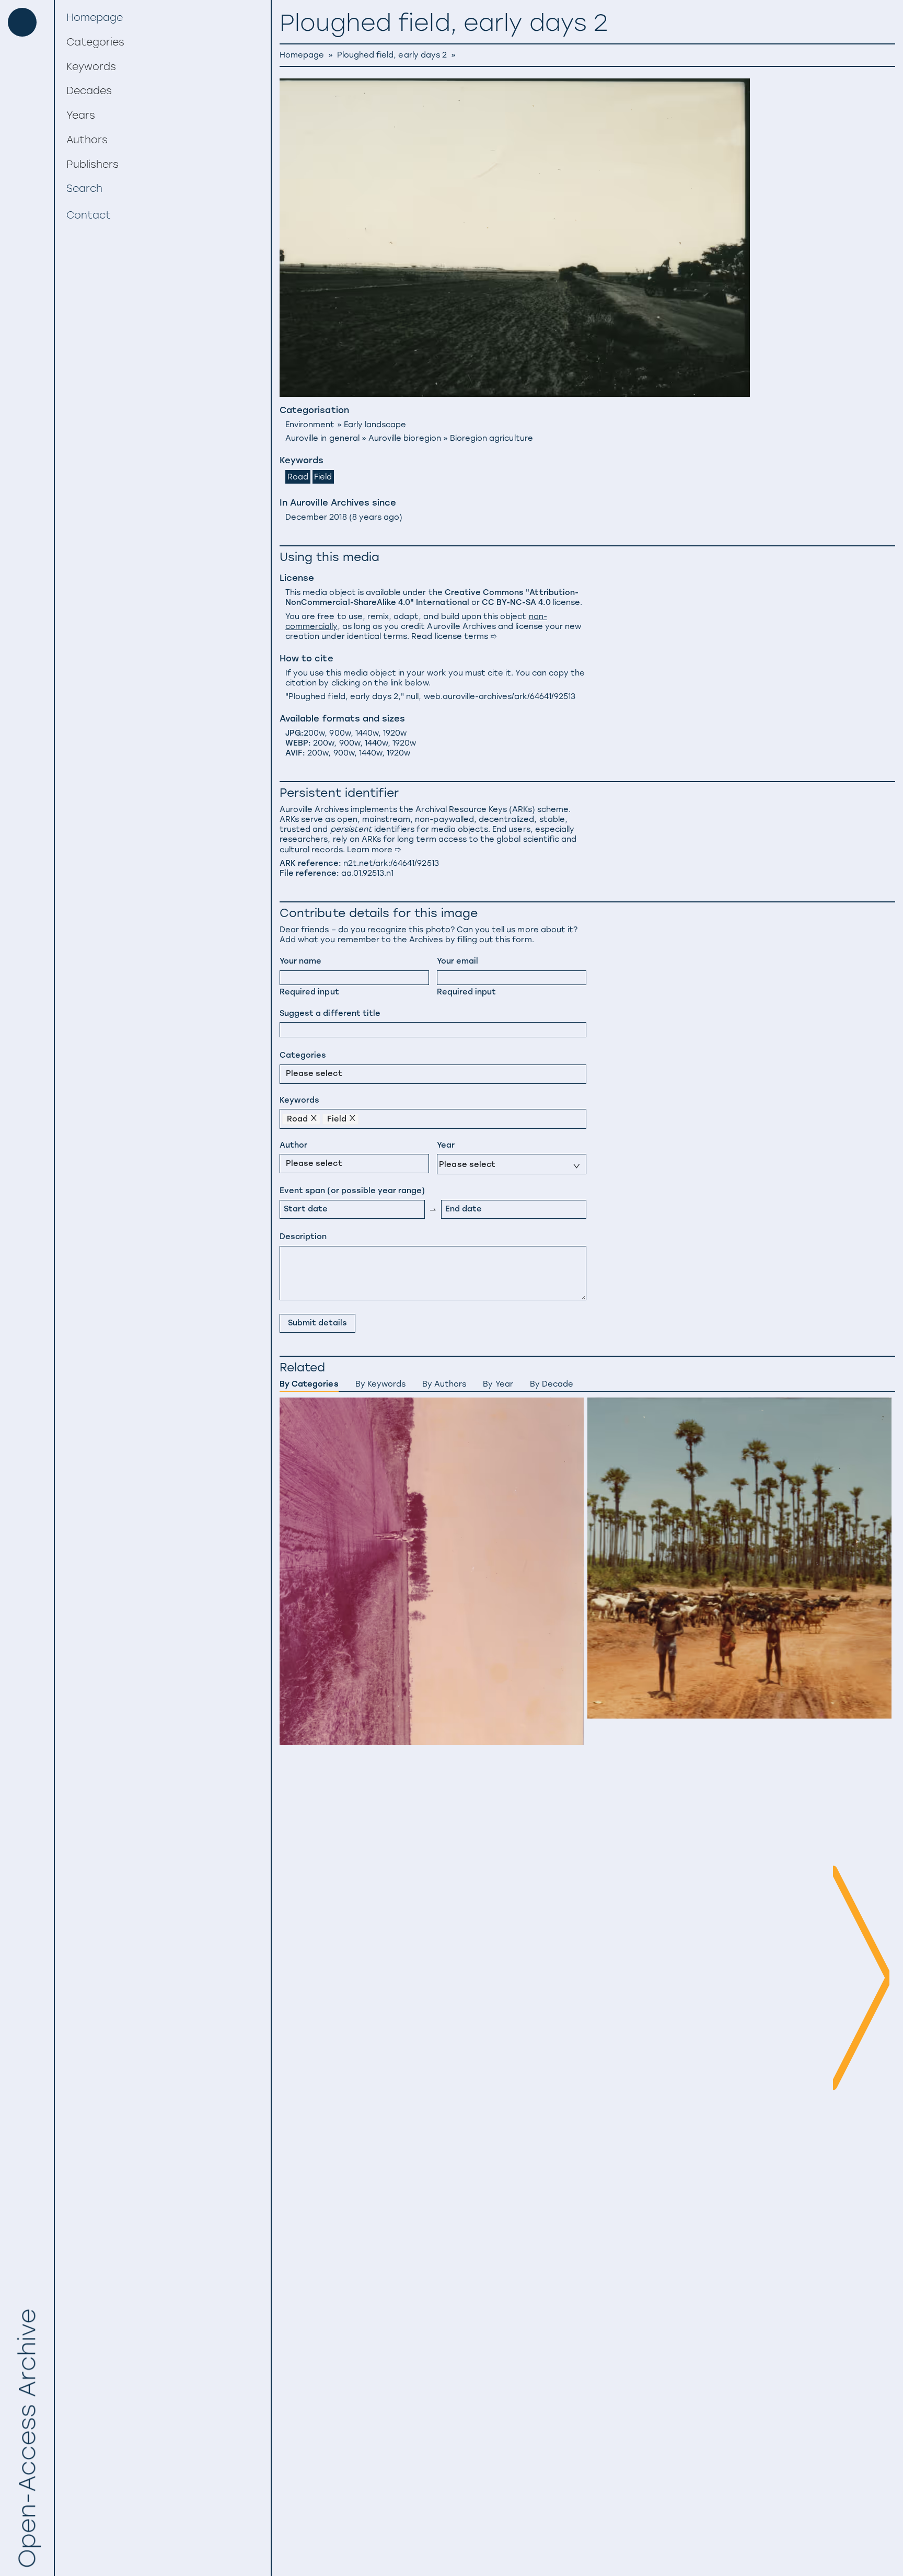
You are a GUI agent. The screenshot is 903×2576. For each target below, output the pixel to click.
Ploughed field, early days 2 (392, 55)
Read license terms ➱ (454, 636)
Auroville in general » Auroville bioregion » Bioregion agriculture (409, 438)
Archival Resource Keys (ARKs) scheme (492, 809)
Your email (458, 961)
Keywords (299, 1100)
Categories (303, 1055)
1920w (395, 733)
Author (293, 1145)
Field (323, 477)
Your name (300, 961)
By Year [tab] (498, 1384)
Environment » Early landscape (346, 425)
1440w (367, 733)
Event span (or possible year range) (352, 1190)
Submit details (318, 1323)
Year (446, 1145)
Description (303, 1237)
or (432, 597)
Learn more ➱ (374, 850)
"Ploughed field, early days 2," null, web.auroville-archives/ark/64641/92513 (430, 696)
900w (340, 733)
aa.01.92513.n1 (368, 873)
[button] (163, 42)
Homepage (302, 55)
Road (298, 477)
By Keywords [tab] (380, 1384)
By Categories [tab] (309, 1384)
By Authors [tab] (444, 1384)
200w (314, 733)
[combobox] (288, 1073)
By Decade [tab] (552, 1384)
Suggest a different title (330, 1013)
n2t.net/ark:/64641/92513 (391, 863)
